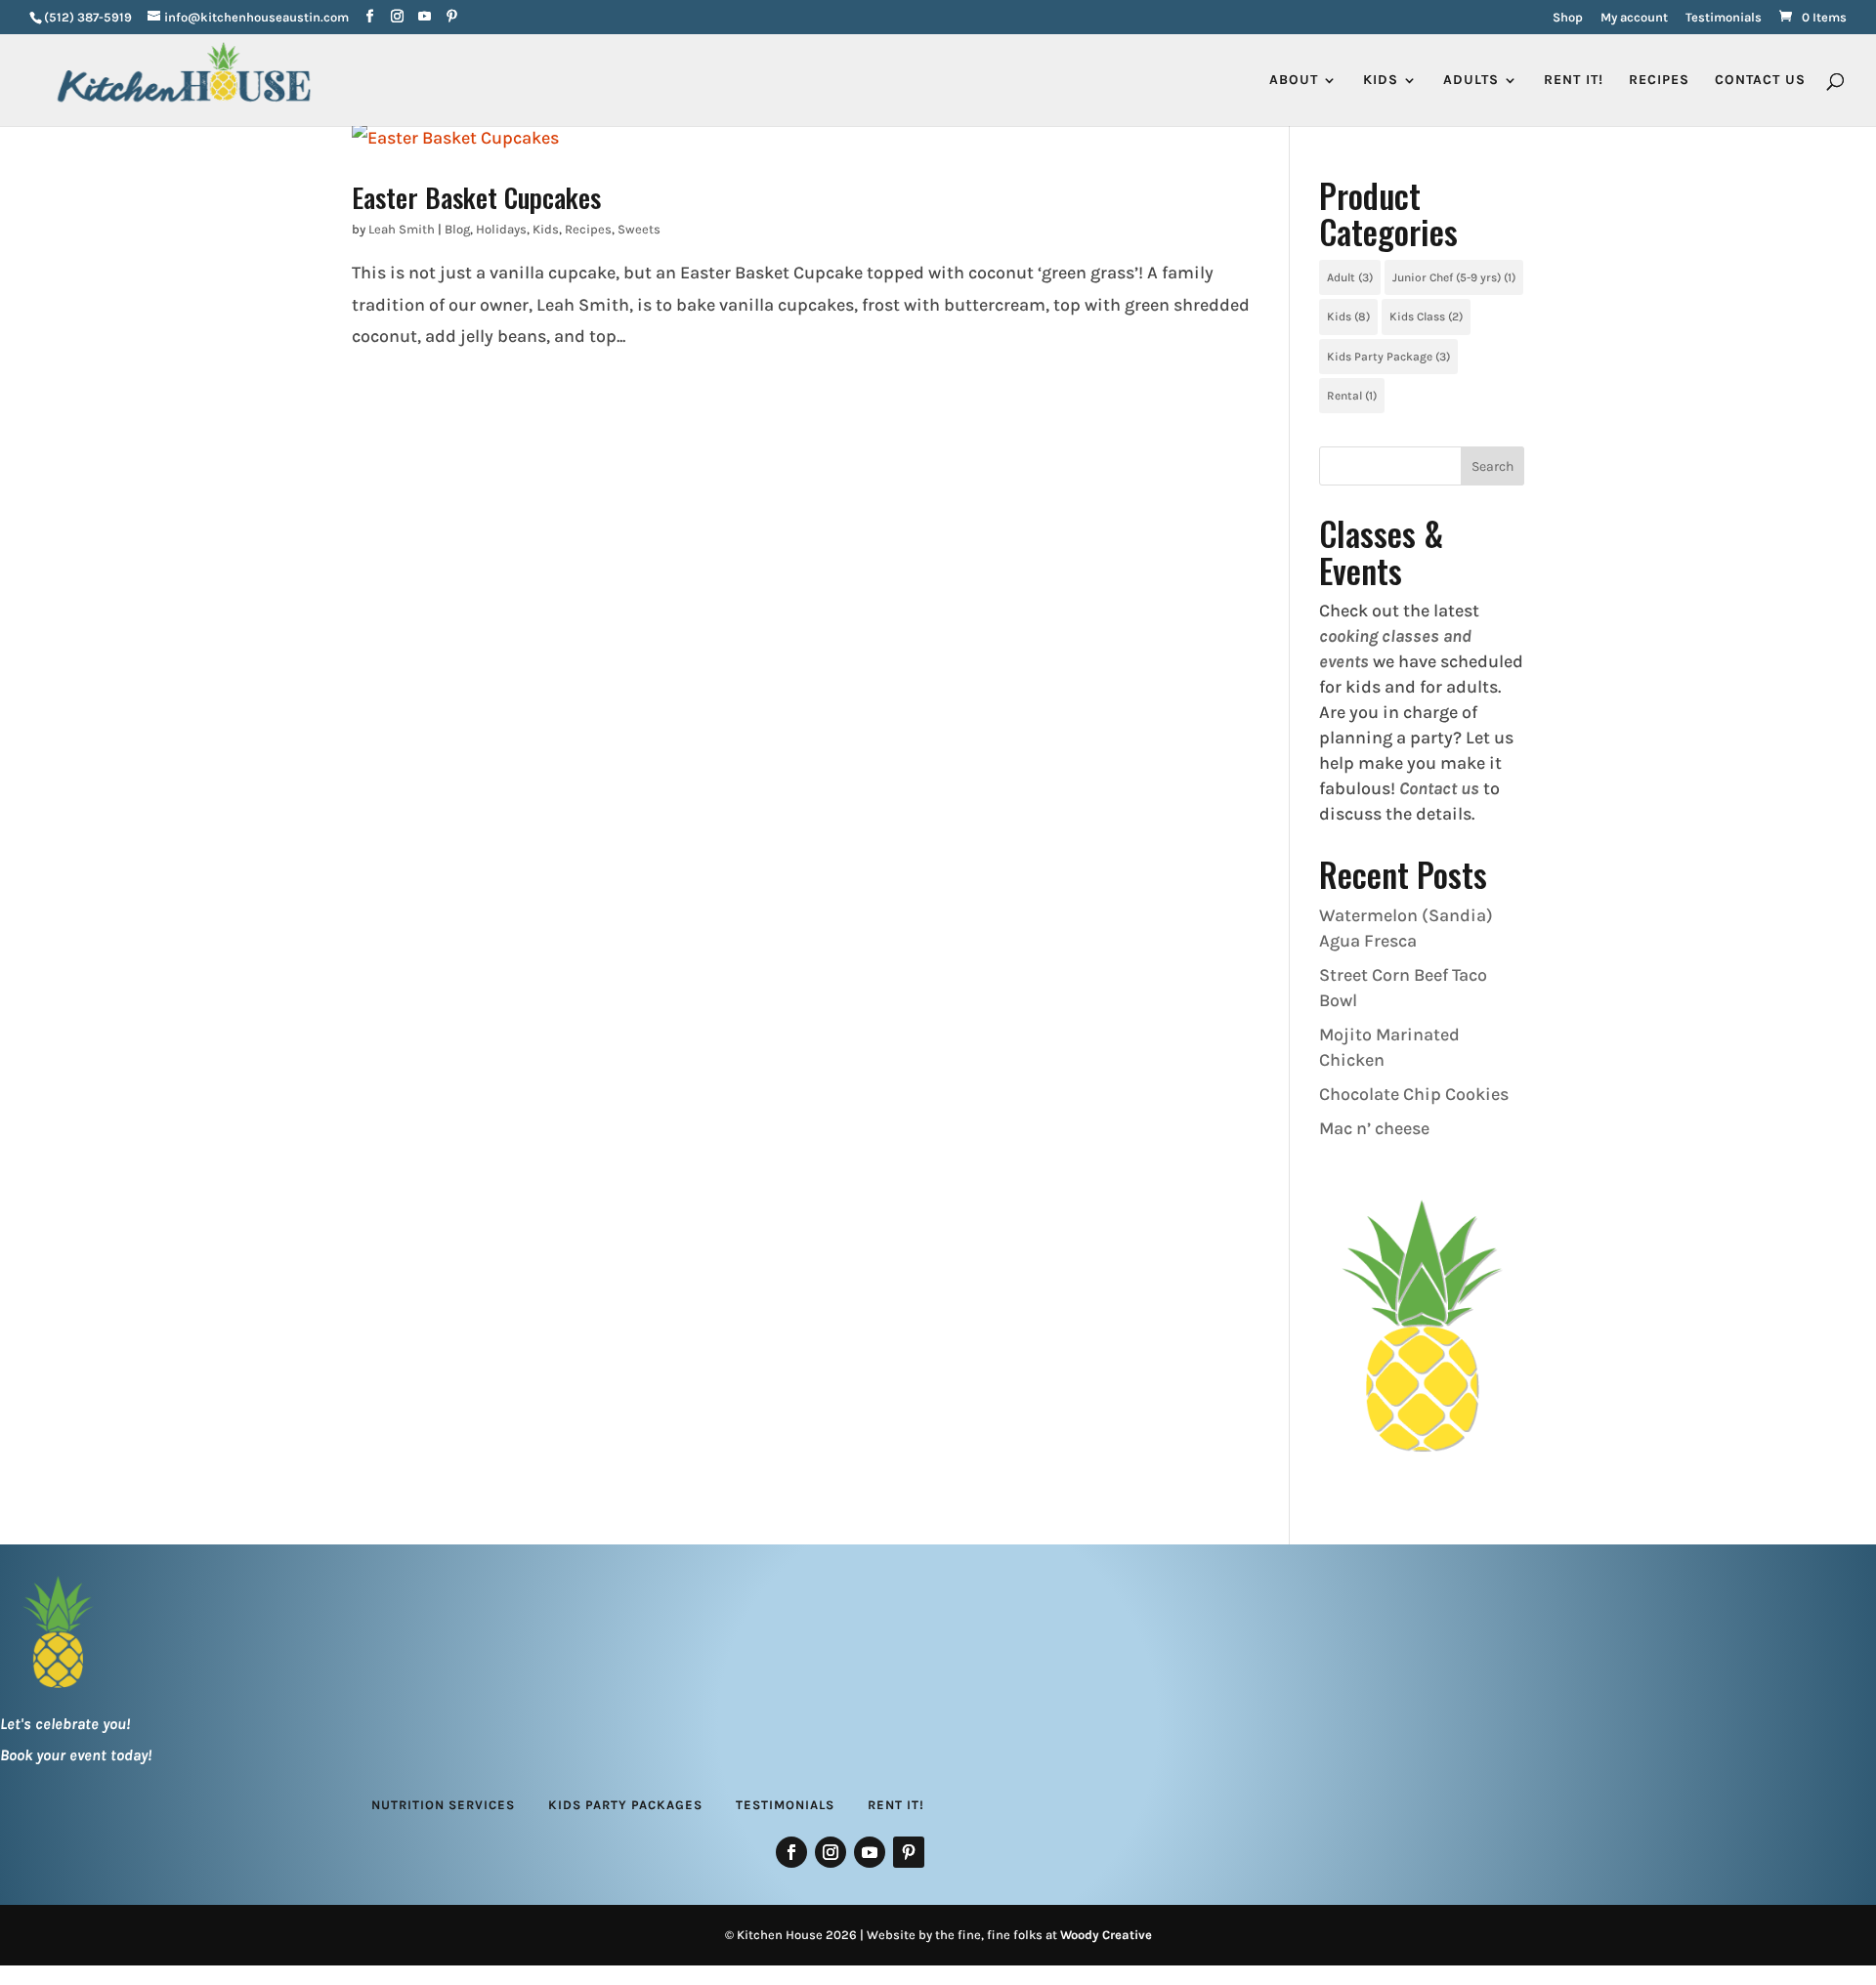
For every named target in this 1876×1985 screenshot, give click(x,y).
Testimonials (1724, 18)
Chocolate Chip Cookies (1414, 1094)
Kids (546, 229)
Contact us (1439, 788)
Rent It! (896, 1805)
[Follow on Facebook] (791, 1852)
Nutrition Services (443, 1805)
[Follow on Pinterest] (909, 1852)
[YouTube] (425, 17)
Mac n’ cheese (1374, 1128)
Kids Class (1426, 317)
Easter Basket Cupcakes (476, 197)
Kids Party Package (1388, 357)
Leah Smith (402, 229)
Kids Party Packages (625, 1805)
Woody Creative (1106, 1935)
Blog (457, 229)
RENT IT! (1574, 81)
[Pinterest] (452, 17)
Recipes (1659, 81)
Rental (1352, 396)
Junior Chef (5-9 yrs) (1454, 277)
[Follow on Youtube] (870, 1852)
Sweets (639, 229)
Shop (1568, 18)
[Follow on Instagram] (831, 1852)
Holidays (501, 229)
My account (1634, 18)
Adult (1350, 277)
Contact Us (1760, 81)
